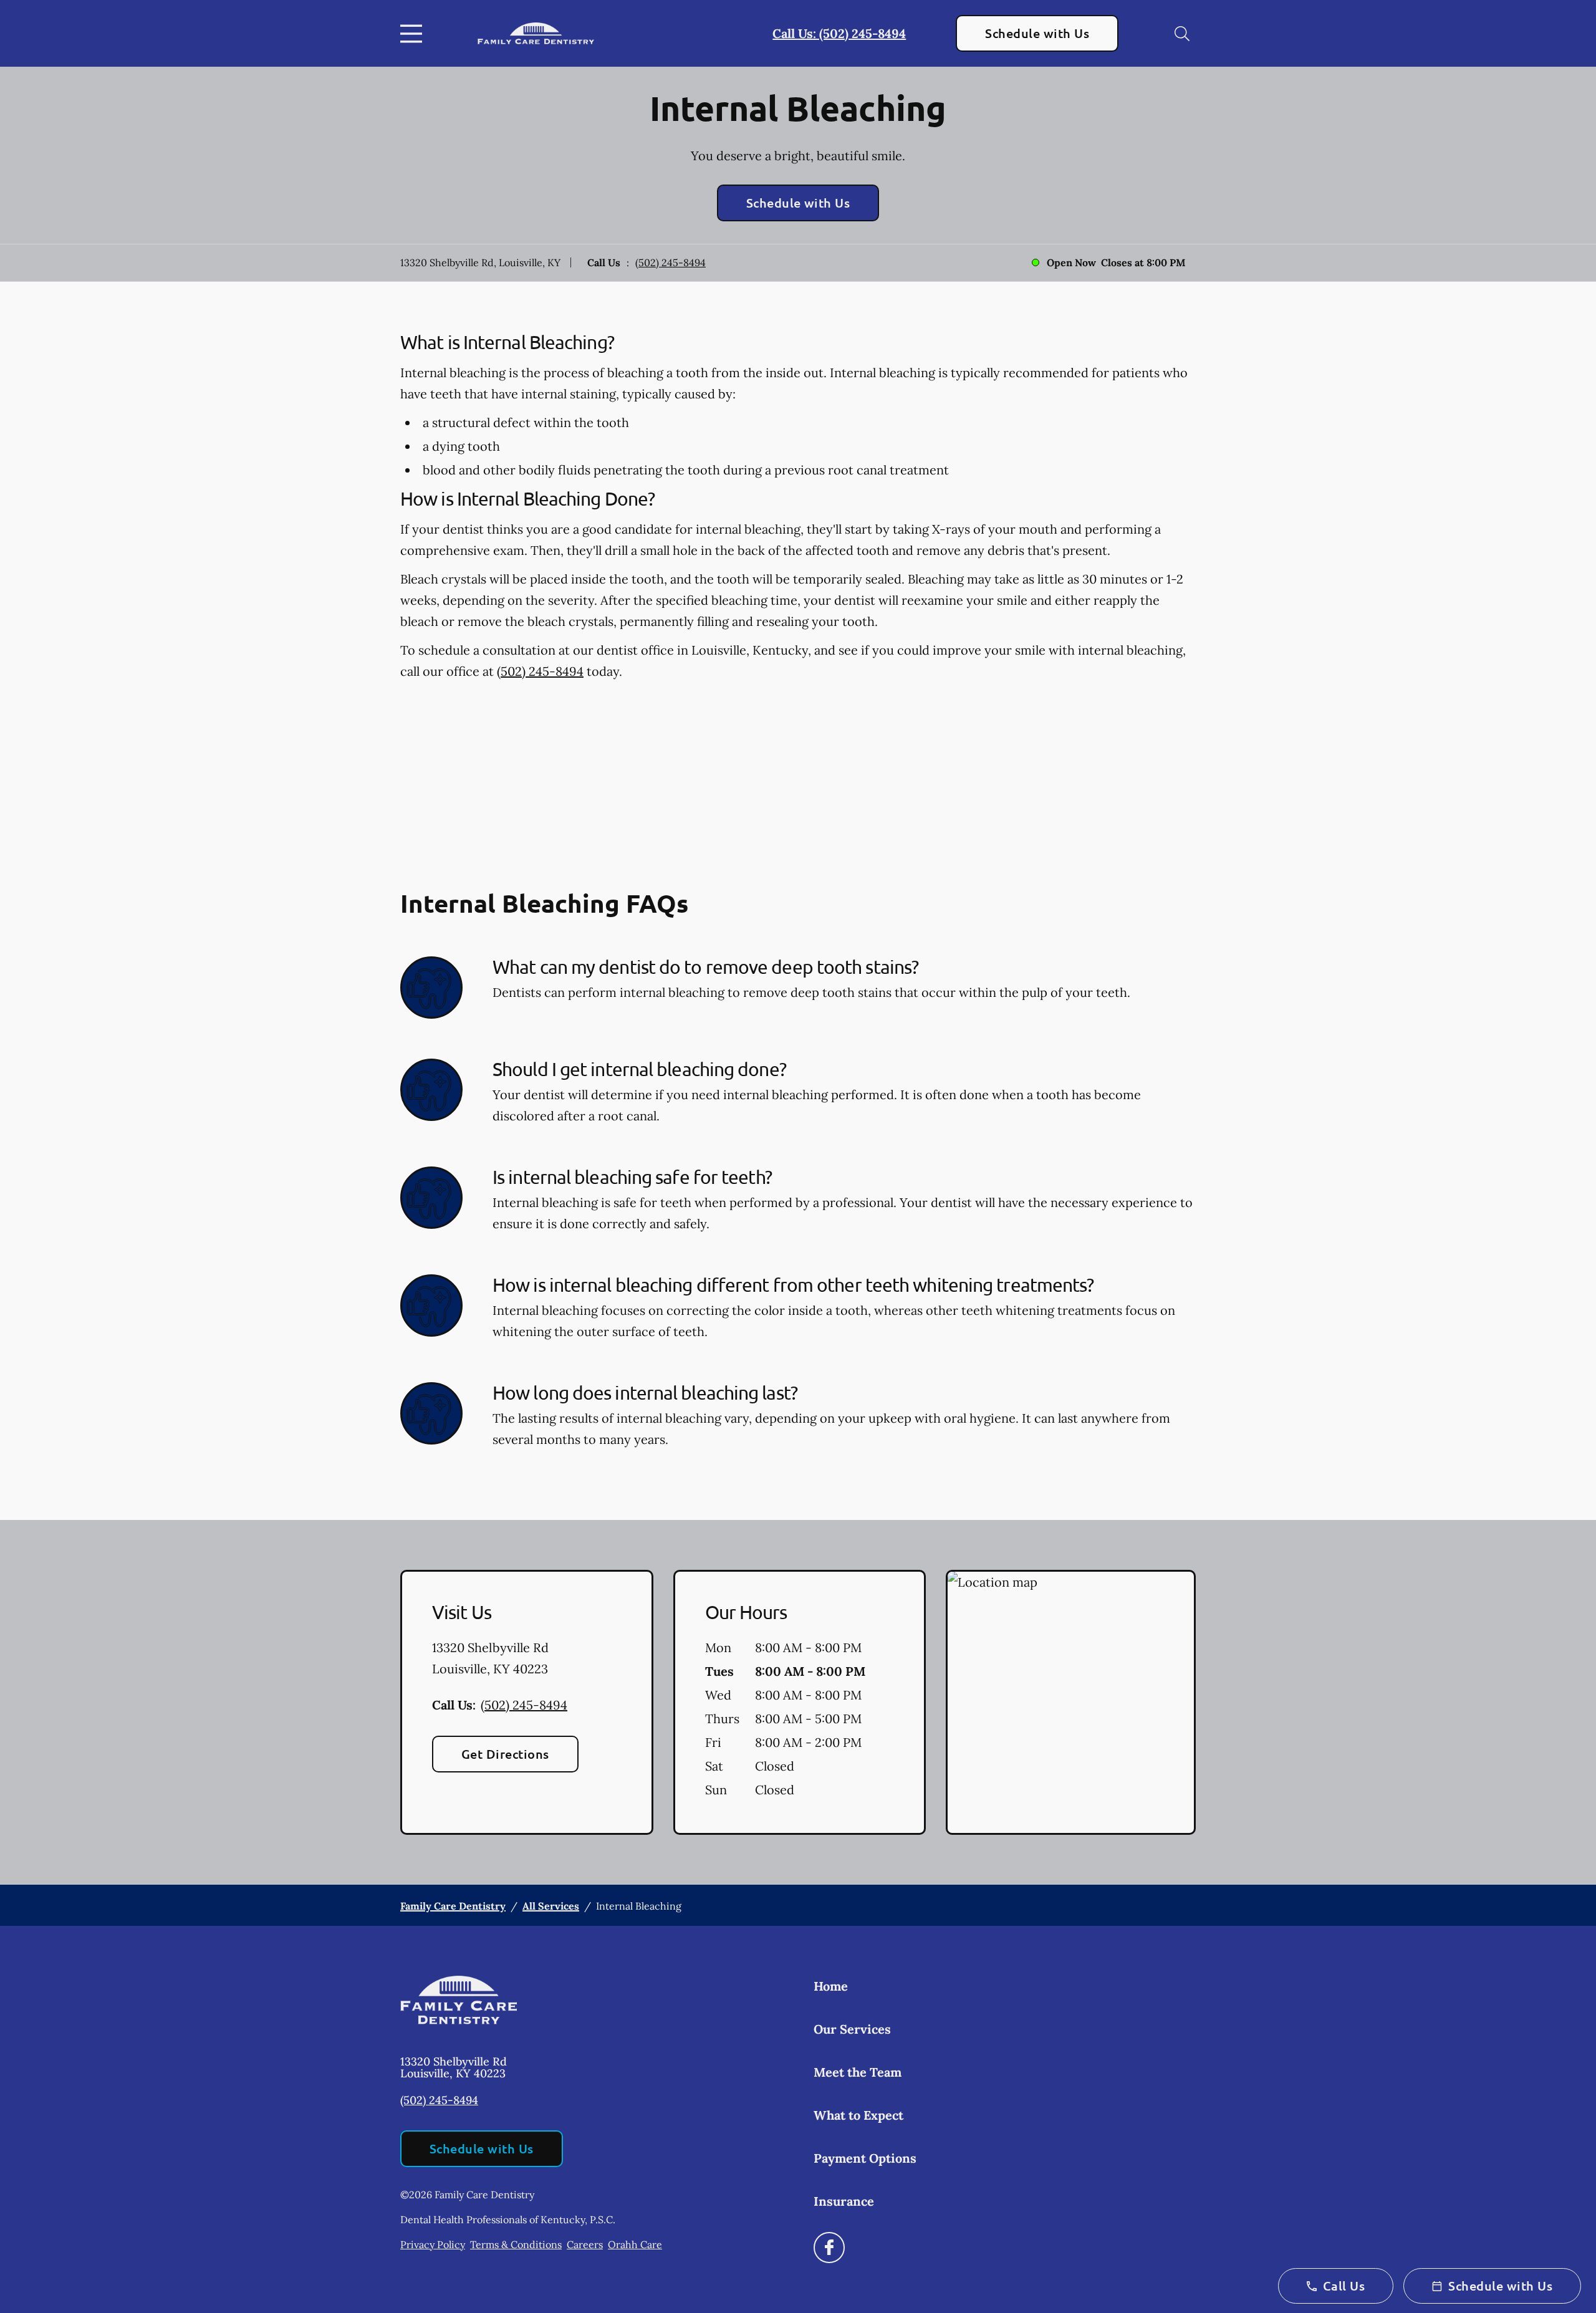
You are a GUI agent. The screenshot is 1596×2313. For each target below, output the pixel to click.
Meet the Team (858, 2072)
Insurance (844, 2201)
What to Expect (858, 2115)
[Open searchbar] (1182, 34)
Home (831, 1986)
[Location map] (1071, 1703)
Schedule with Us (1037, 33)
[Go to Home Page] (536, 33)
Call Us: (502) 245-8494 (839, 33)
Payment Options (865, 2158)
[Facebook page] (829, 2248)
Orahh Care (635, 2244)
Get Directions (505, 1754)
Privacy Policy (433, 2244)
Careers (585, 2244)
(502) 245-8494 (671, 262)
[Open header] (414, 34)
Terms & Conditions (516, 2244)
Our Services (852, 2029)
